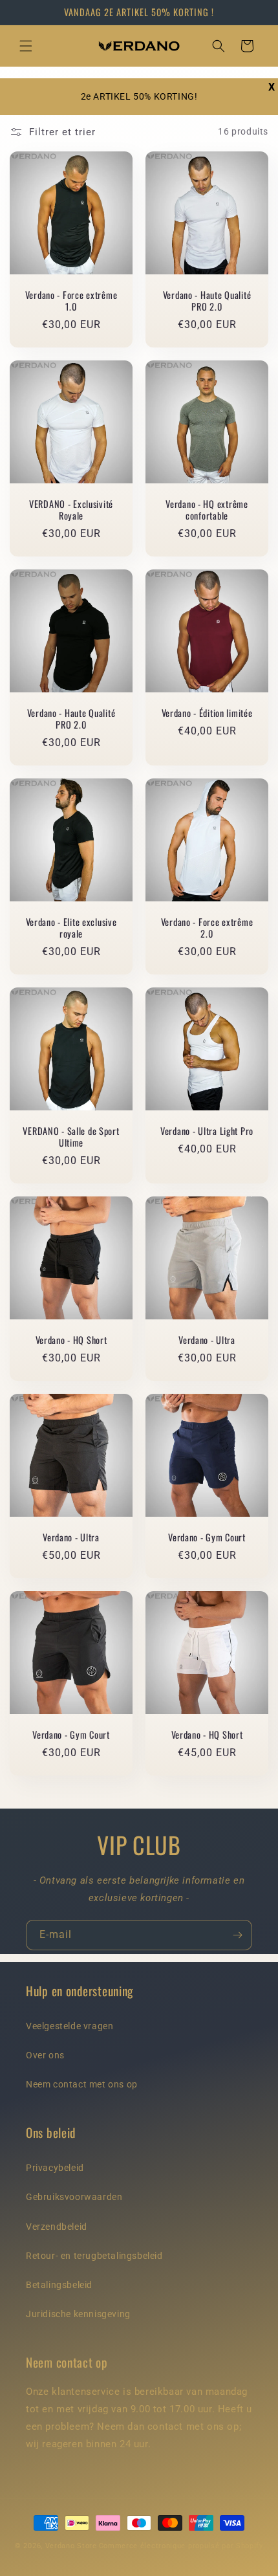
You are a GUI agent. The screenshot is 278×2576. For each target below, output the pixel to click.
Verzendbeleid (57, 2227)
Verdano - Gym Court (207, 1537)
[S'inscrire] (237, 1935)
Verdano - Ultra (207, 1340)
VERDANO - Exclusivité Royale (71, 510)
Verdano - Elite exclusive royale (71, 928)
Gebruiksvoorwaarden (74, 2197)
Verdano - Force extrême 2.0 (207, 928)
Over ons (45, 2055)
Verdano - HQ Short (71, 1340)
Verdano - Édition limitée (207, 713)
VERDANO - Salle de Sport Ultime (71, 1137)
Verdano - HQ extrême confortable (207, 510)
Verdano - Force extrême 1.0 (71, 301)
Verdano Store (71, 2546)
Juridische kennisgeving (78, 2314)
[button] (26, 46)
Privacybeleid (55, 2168)
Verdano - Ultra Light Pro (207, 1131)
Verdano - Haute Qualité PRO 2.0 (207, 301)
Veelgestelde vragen (69, 2026)
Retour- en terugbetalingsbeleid (94, 2256)
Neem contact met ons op (82, 2084)
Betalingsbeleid (59, 2285)
